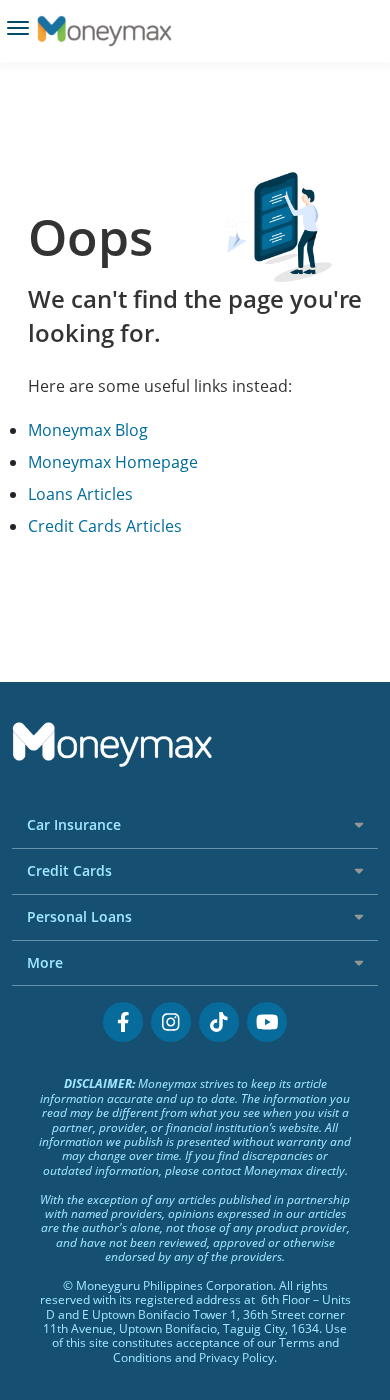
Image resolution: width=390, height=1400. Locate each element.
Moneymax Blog (88, 430)
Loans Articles (80, 494)
